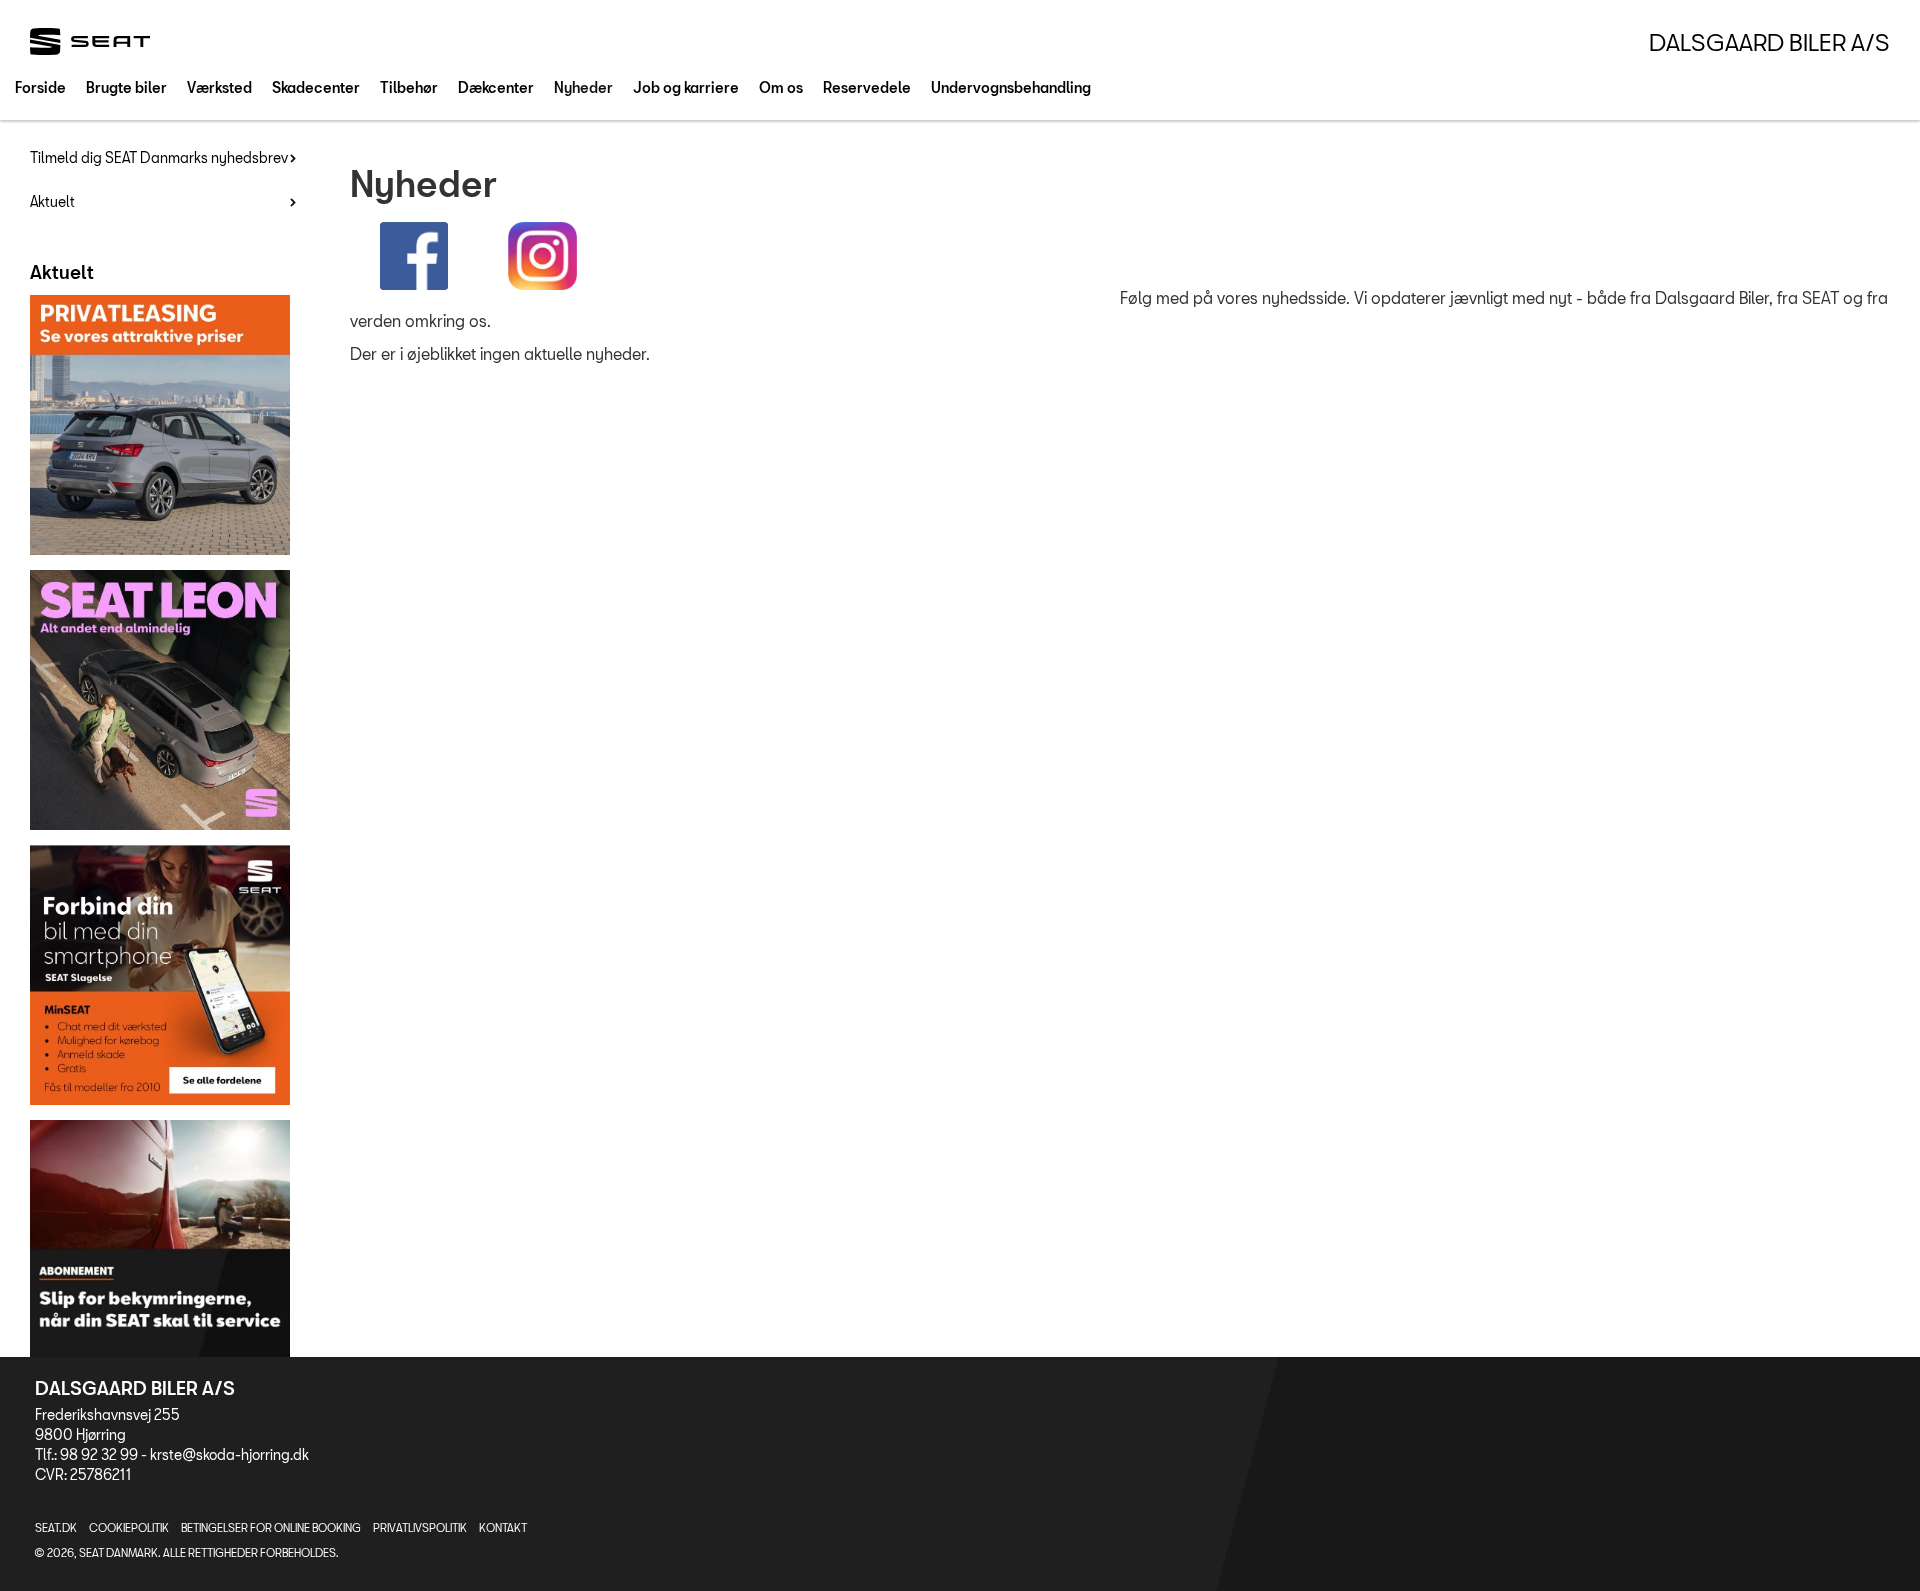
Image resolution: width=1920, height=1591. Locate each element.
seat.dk (56, 1527)
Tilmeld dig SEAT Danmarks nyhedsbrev (159, 157)
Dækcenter (496, 87)
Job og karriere (686, 87)
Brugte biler (126, 87)
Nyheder (583, 87)
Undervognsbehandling (1011, 87)
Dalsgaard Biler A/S (1769, 42)
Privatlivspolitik (420, 1527)
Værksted (219, 87)
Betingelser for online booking (271, 1527)
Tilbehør (409, 87)
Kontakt (503, 1527)
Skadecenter (316, 87)
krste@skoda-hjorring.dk (229, 1454)
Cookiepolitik (129, 1527)
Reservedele (867, 87)
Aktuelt (52, 201)
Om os (781, 87)
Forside (40, 87)
